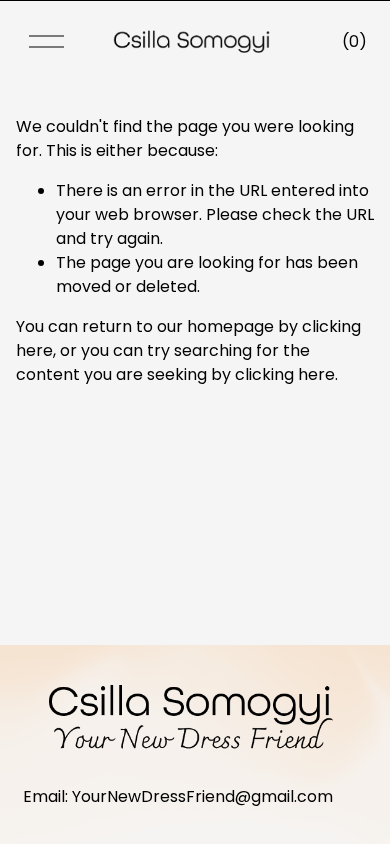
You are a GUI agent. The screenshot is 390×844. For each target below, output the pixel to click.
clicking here (285, 374)
